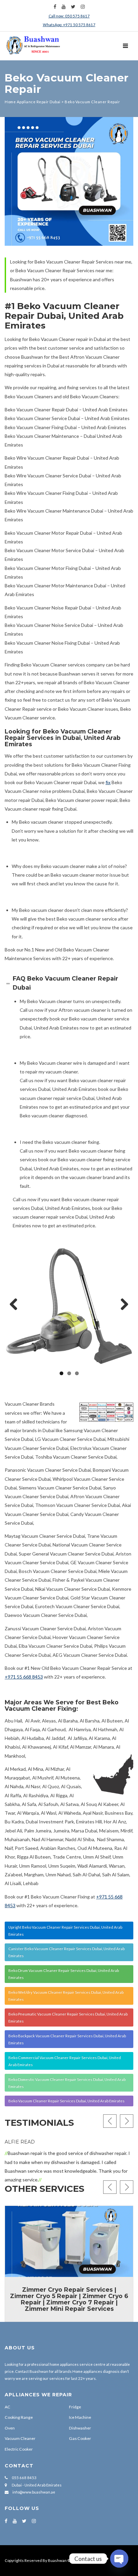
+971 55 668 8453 (24, 1677)
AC (8, 2407)
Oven (10, 2428)
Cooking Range (19, 2417)
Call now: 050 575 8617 (69, 16)
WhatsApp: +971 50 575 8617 (69, 25)
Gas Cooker (80, 2438)
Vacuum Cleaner (20, 2438)
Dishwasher (80, 2428)
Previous (16, 1305)
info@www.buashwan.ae (34, 2492)
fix (108, 782)
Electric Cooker (19, 2449)
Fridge (75, 2407)
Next (122, 1305)
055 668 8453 (24, 2478)
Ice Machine (80, 2417)
